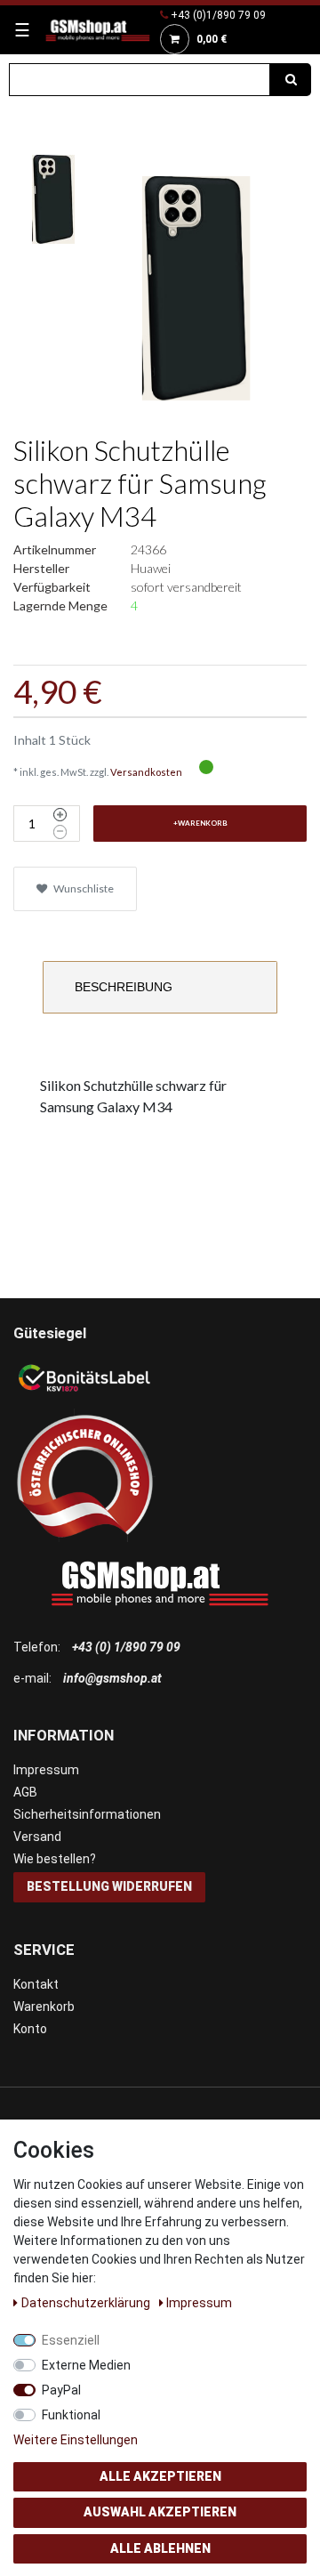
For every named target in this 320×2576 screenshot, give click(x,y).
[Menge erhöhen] (60, 815)
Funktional (71, 2415)
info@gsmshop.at (112, 1678)
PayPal (61, 2390)
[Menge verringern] (60, 832)
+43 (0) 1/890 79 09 (126, 1647)
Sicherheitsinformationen (87, 1814)
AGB (25, 1792)
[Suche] (291, 80)
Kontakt (36, 1984)
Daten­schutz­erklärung (87, 2303)
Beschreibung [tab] (124, 987)
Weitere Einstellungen (76, 2440)
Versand (37, 1837)
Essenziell (71, 2340)
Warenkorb (44, 2007)
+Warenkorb (200, 823)
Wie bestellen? (55, 1859)
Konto (30, 2029)
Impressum (46, 1770)
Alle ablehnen (160, 2548)
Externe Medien (86, 2365)
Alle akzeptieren (160, 2476)
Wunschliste (83, 888)
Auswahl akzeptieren (160, 2512)
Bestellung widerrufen (109, 1886)
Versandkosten (146, 772)
